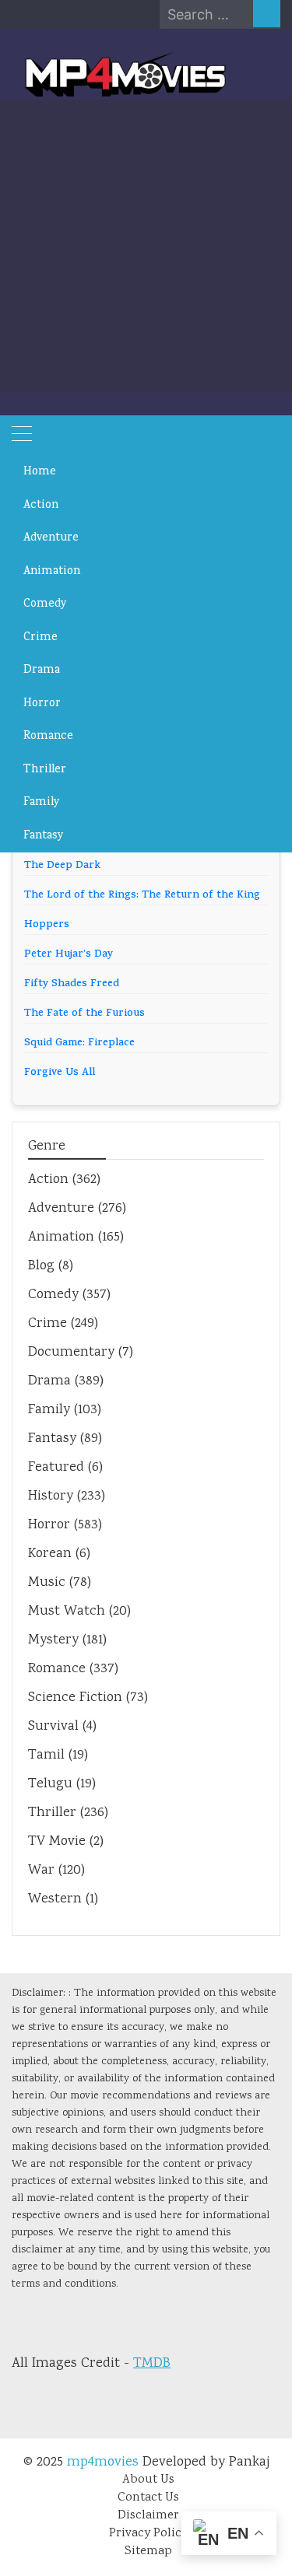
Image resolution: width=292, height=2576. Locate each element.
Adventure (51, 538)
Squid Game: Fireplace (79, 1043)
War (41, 1871)
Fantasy (44, 836)
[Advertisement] (146, 246)
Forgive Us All (60, 1073)
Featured (56, 1468)
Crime (40, 638)
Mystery (53, 1640)
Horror (42, 704)
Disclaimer (148, 2516)
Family (42, 803)
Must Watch (67, 1612)
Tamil (46, 1755)
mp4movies (103, 2462)
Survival (53, 1727)
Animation (52, 572)
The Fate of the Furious (84, 1014)
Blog (41, 1266)
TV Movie (57, 1842)
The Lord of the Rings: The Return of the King (142, 896)
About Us (148, 2480)
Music (47, 1583)
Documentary (71, 1353)
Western (55, 1899)
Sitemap (148, 2551)
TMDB (152, 2364)
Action (41, 506)
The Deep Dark (62, 866)
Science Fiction (75, 1698)
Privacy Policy (148, 2534)
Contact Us (148, 2498)
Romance (48, 737)
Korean (50, 1554)
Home (40, 472)
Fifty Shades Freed (72, 984)
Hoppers (47, 925)
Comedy (45, 604)
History (51, 1496)
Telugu (50, 1784)
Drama (42, 670)
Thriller (45, 770)
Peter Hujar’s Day (69, 955)
